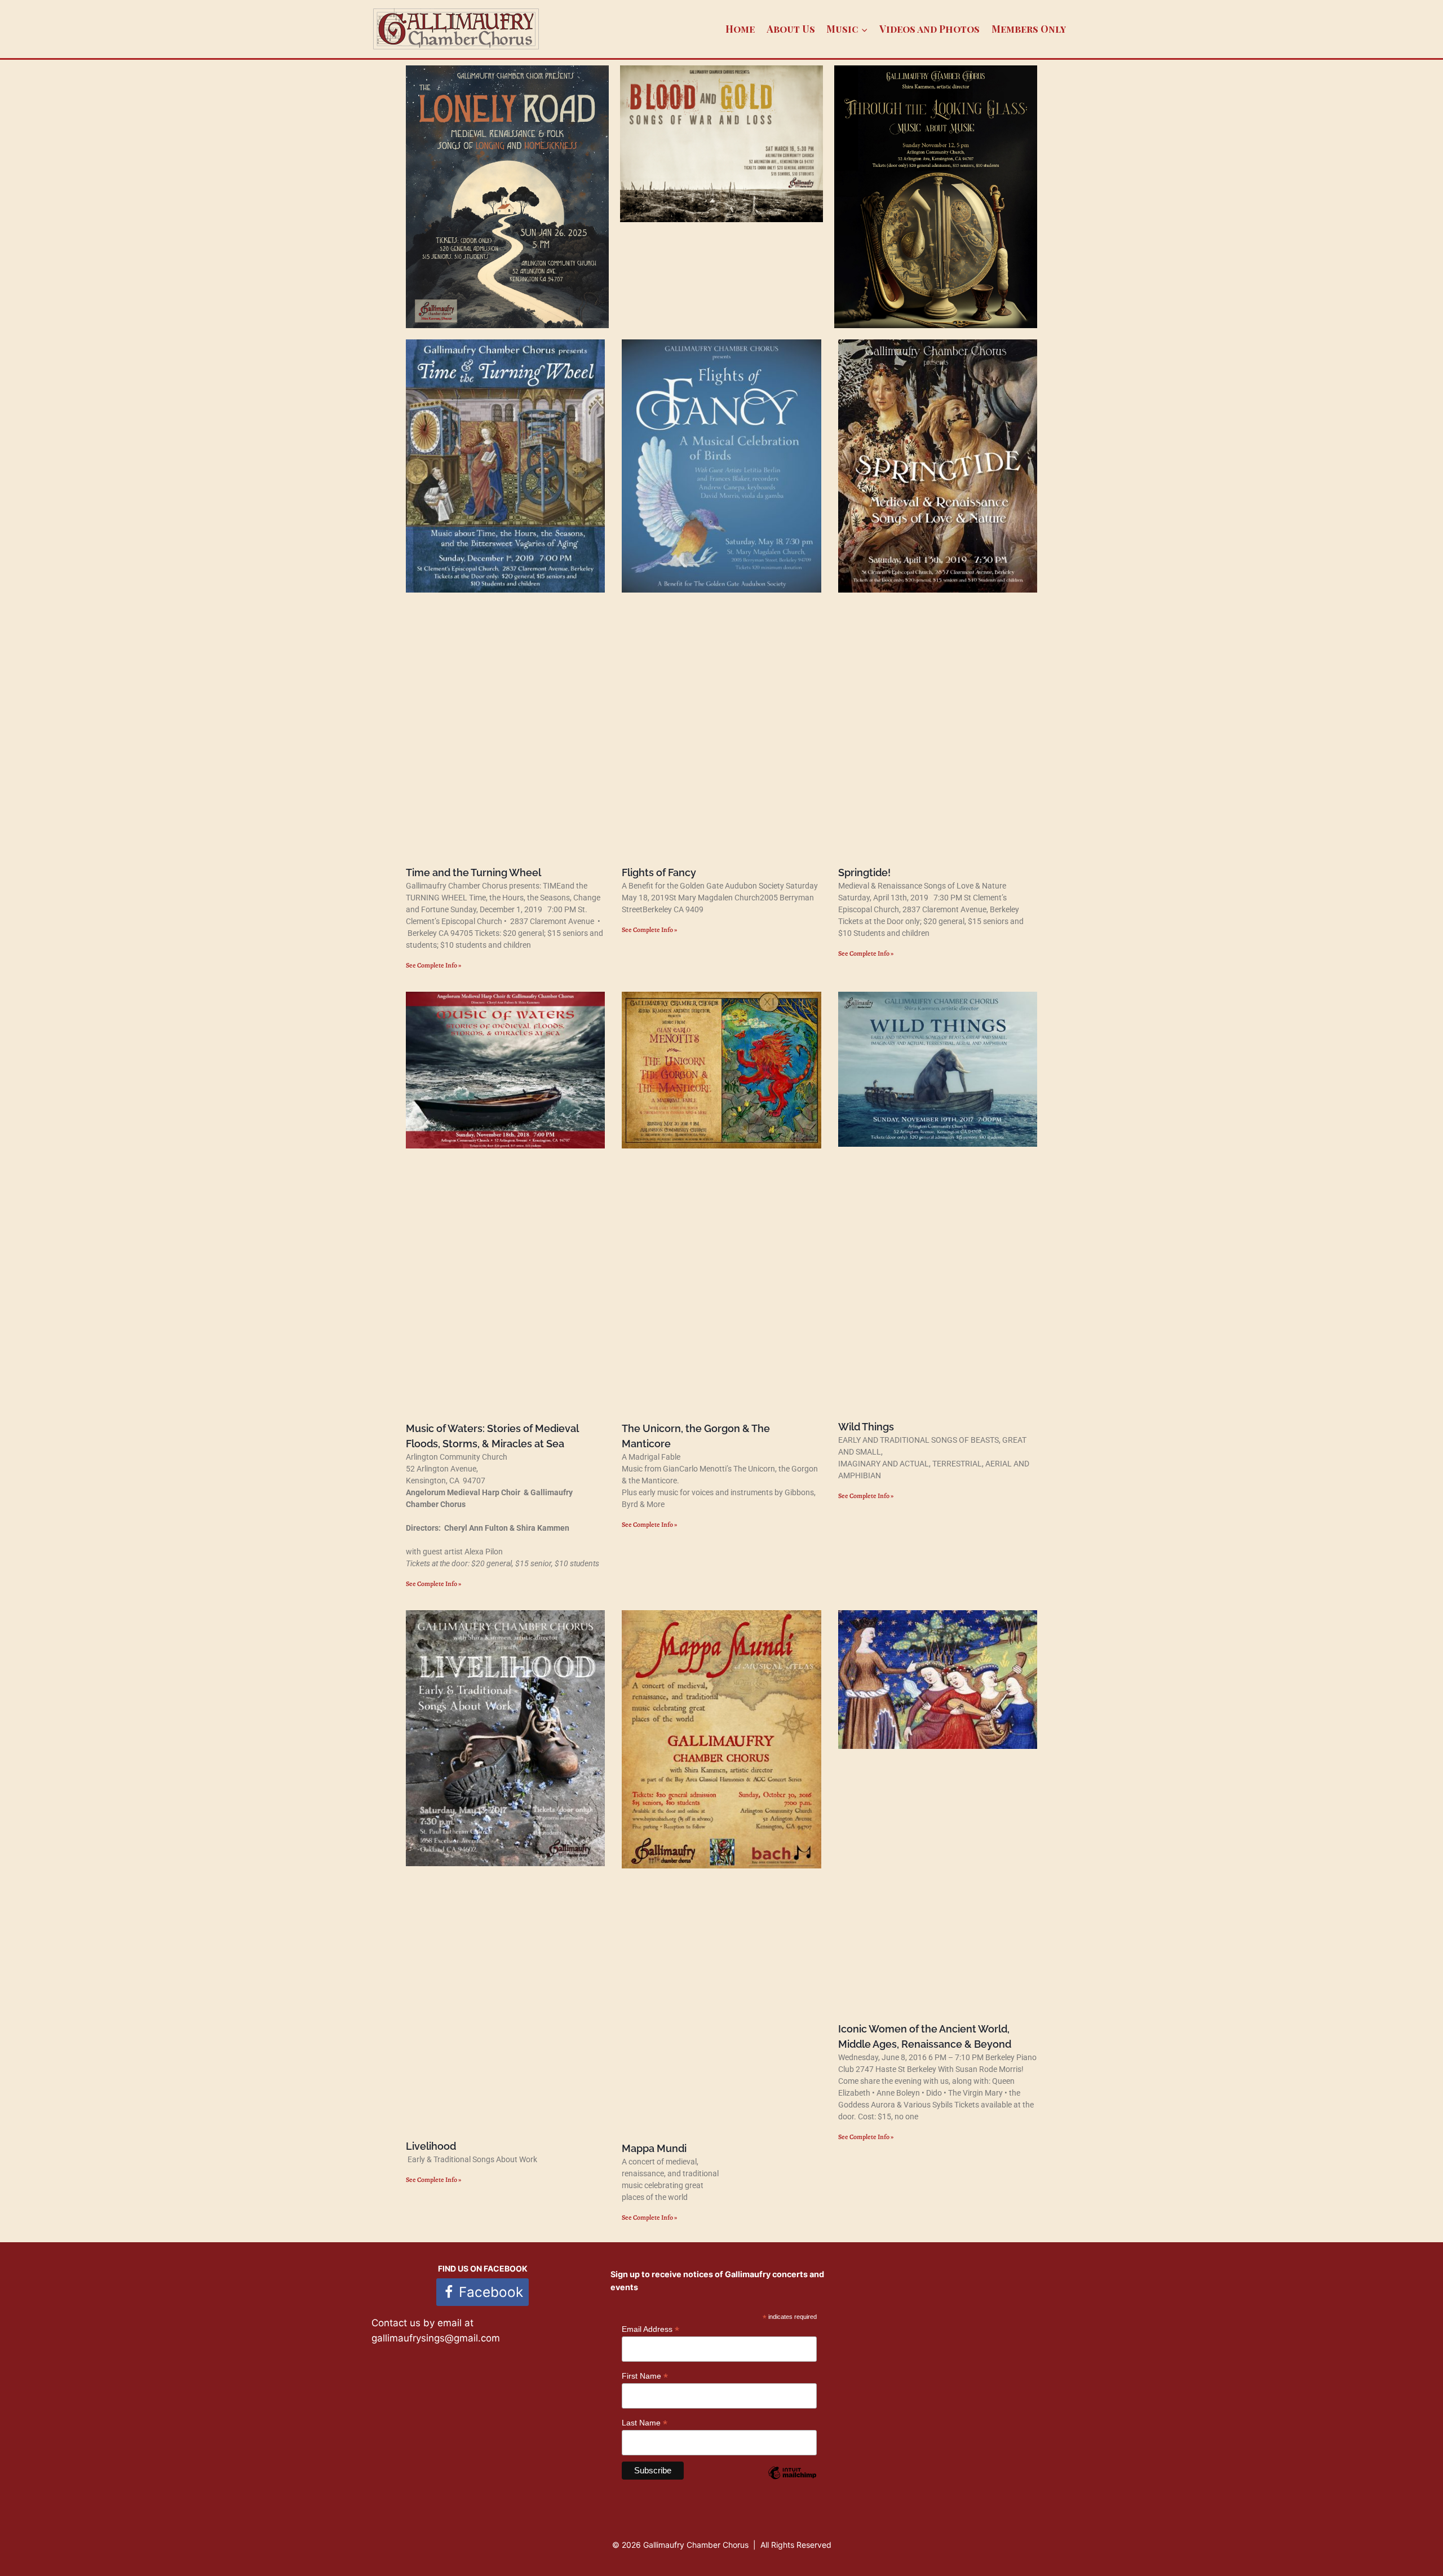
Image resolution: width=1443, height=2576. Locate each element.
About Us (791, 29)
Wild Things (866, 1427)
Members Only (1029, 29)
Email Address (650, 2329)
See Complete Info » (433, 965)
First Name (645, 2376)
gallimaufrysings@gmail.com (436, 2338)
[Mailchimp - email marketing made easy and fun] (792, 2481)
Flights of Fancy (659, 872)
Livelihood (431, 2146)
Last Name (645, 2423)
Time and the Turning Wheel (473, 872)
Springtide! (864, 872)
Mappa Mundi (654, 2148)
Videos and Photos (929, 29)
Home (740, 29)
